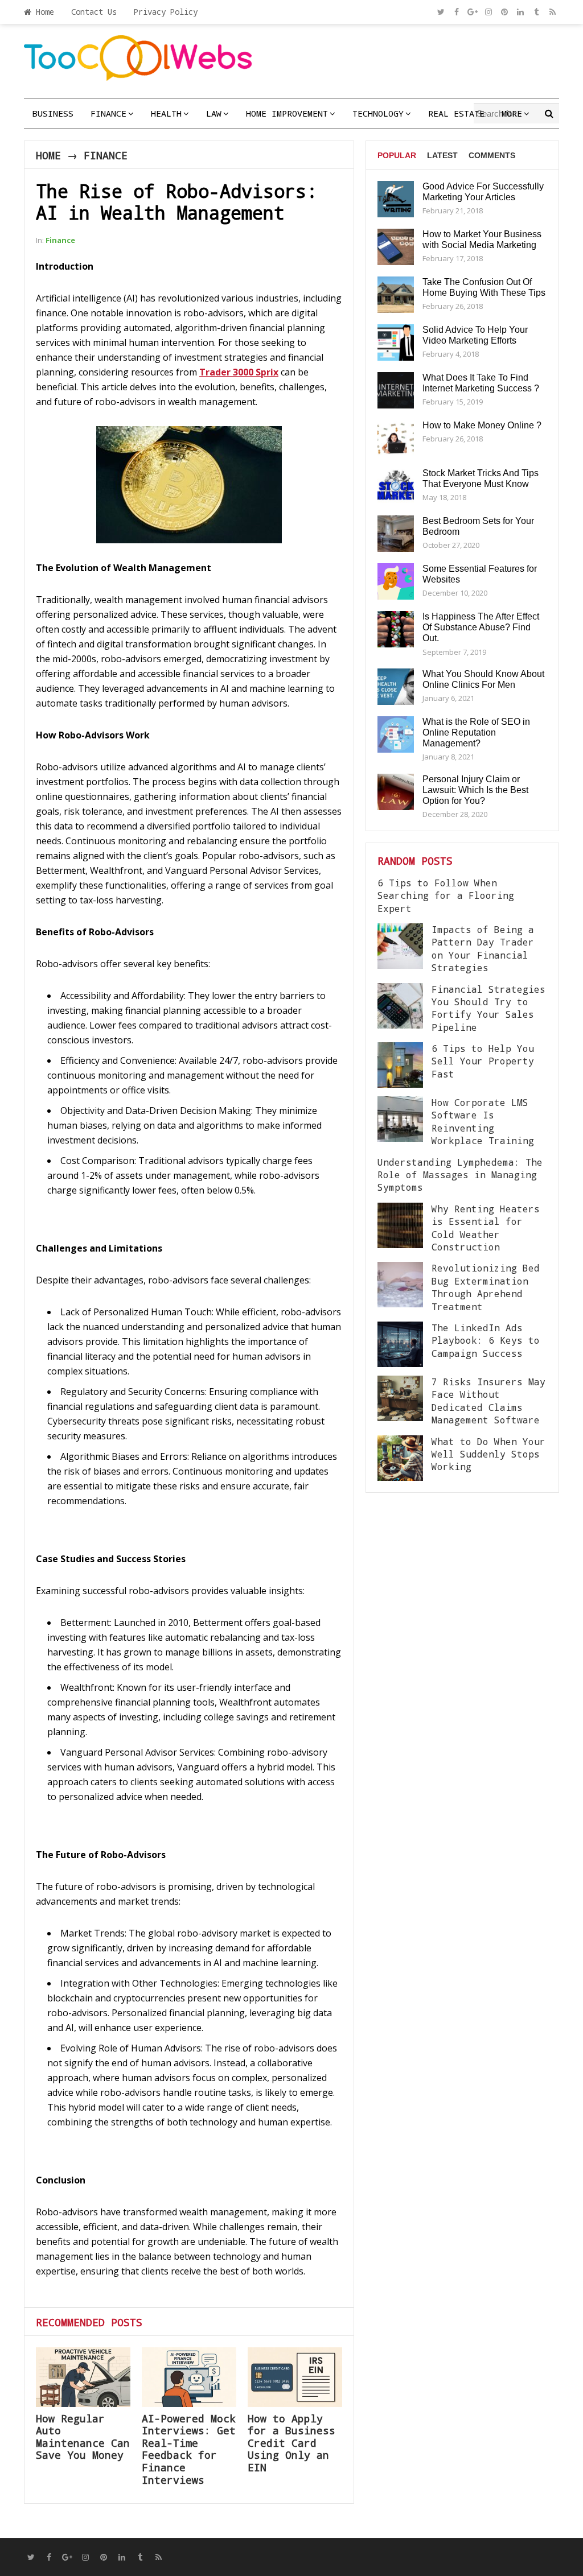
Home (43, 12)
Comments (492, 155)
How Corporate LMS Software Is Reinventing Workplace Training (483, 1121)
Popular (397, 155)
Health (166, 113)
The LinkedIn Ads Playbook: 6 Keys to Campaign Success (486, 1340)
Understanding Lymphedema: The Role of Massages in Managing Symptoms (460, 1175)
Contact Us (94, 12)
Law (214, 113)
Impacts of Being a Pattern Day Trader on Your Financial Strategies (483, 948)
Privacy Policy (166, 12)
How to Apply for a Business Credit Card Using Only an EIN (291, 2443)
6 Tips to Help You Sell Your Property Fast (483, 1061)
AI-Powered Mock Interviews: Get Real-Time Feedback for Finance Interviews (189, 2449)
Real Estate (456, 113)
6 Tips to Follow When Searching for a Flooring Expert (446, 895)
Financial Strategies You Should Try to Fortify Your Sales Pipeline (488, 1008)
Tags (388, 199)
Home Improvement (287, 113)
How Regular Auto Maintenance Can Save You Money (83, 2437)
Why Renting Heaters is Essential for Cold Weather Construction (486, 1228)
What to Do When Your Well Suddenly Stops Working (488, 1454)
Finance (108, 113)
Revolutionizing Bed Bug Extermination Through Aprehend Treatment (486, 1287)
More (512, 113)
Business (53, 113)
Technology (378, 113)
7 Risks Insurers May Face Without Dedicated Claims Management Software (488, 1401)
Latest (442, 155)
